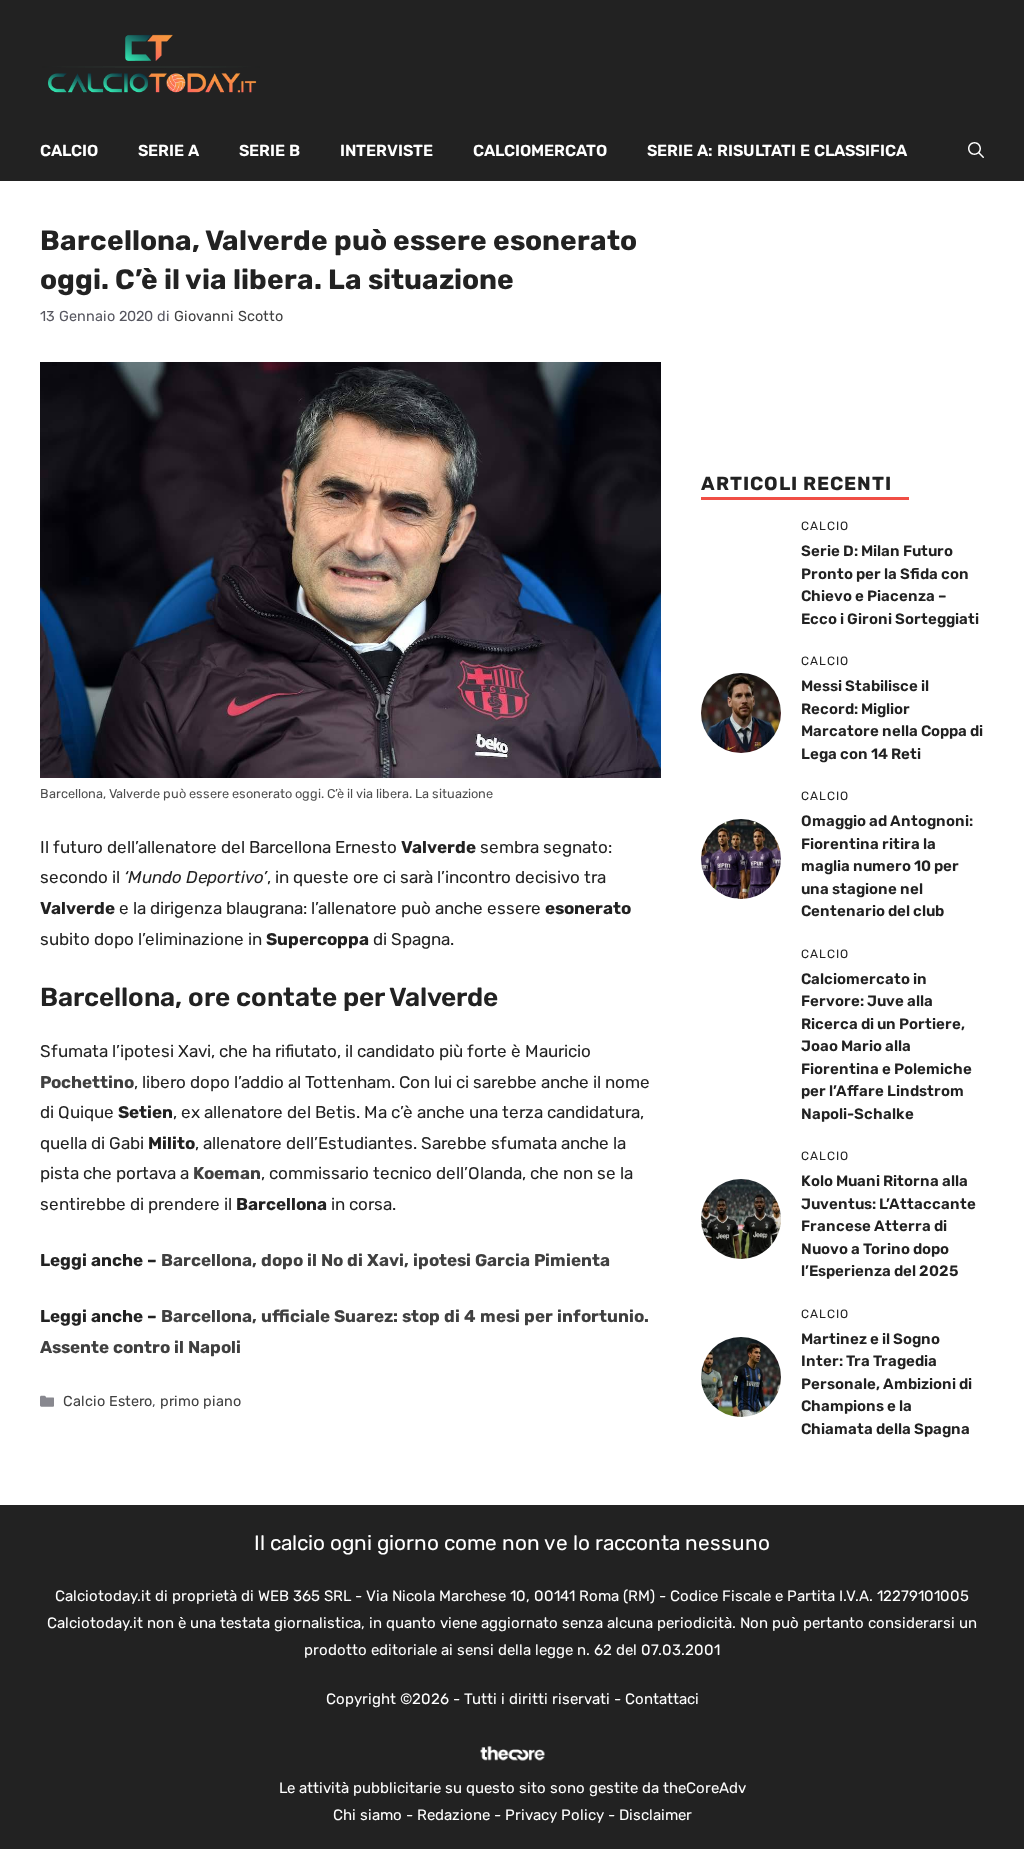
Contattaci (662, 1699)
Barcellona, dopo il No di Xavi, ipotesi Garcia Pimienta (385, 1260)
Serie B (269, 150)
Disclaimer (655, 1815)
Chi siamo (367, 1815)
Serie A (168, 150)
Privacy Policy (554, 1815)
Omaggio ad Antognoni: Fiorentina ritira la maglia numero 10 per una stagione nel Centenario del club (887, 866)
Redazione (453, 1815)
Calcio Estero (107, 1401)
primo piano (200, 1401)
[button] (976, 151)
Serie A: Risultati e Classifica (777, 150)
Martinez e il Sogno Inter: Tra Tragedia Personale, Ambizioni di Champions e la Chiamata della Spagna (886, 1384)
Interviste (386, 150)
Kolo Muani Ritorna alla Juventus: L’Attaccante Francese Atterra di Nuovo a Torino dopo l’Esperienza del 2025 (888, 1226)
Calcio (69, 150)
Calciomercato (540, 150)
